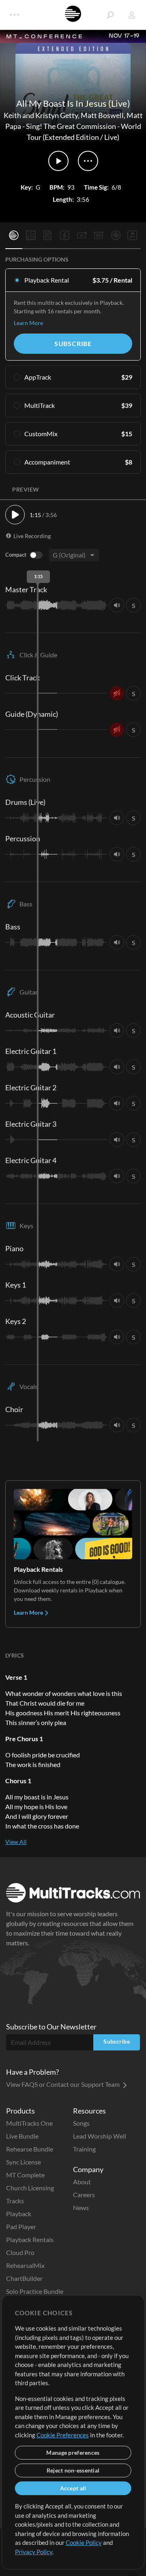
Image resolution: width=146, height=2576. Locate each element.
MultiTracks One (29, 2123)
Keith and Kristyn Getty (41, 115)
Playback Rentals (30, 2239)
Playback (19, 2214)
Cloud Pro (20, 2252)
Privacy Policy (34, 2552)
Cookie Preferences (63, 2435)
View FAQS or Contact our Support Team (63, 2084)
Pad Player (21, 2227)
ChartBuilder (24, 2278)
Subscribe (73, 343)
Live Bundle (22, 2136)
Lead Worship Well (100, 2136)
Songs (81, 2123)
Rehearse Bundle (30, 2149)
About (82, 2182)
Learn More (28, 323)
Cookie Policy (84, 2542)
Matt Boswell (102, 115)
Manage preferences (73, 2452)
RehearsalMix (25, 2265)
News (81, 2208)
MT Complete (25, 2175)
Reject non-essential (73, 2470)
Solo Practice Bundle (35, 2291)
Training (84, 2149)
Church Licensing (30, 2188)
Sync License (24, 2162)
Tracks (15, 2201)
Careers (84, 2195)
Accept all (73, 2488)
